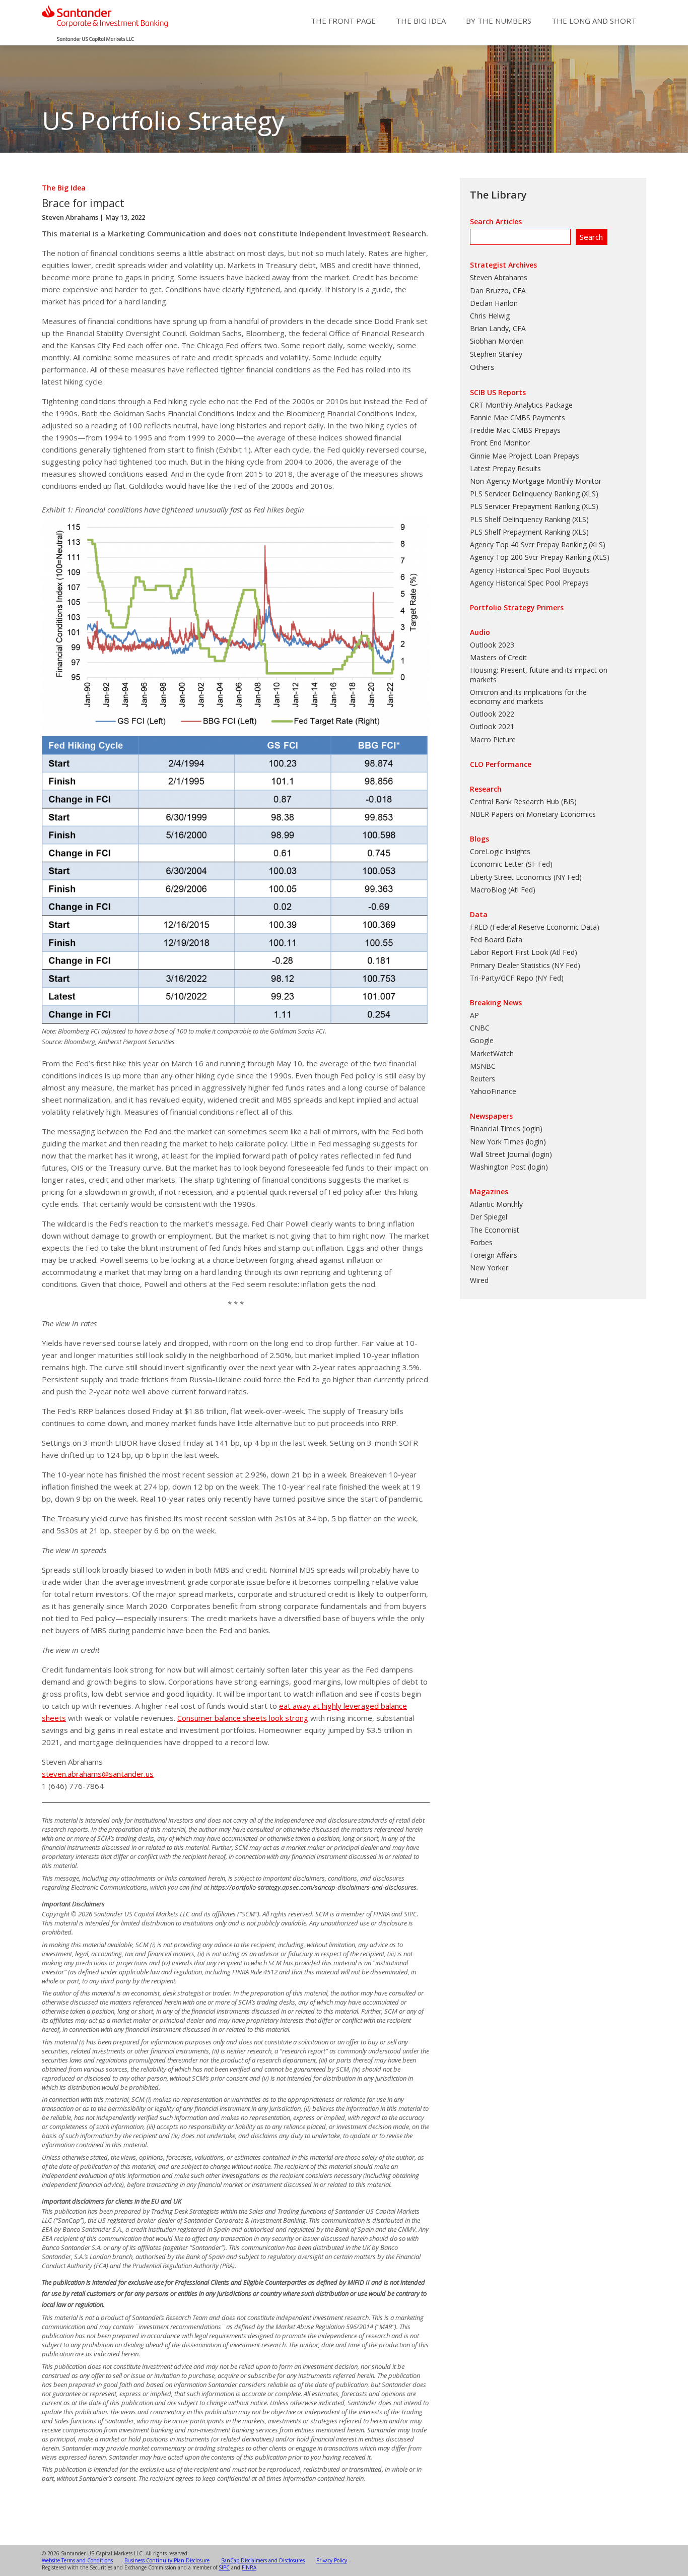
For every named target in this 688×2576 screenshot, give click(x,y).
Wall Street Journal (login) (511, 1154)
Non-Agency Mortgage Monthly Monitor (536, 481)
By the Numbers (499, 21)
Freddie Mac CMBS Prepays (515, 430)
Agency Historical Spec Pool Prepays (529, 583)
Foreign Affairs (494, 1255)
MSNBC (483, 1066)
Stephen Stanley (496, 354)
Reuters (483, 1079)
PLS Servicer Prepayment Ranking (525, 506)
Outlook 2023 (492, 645)
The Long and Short (594, 21)
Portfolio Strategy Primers (517, 607)
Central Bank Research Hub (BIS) (523, 801)
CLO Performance (501, 764)
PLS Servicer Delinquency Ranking (525, 494)
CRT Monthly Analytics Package (521, 405)
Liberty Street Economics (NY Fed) (526, 877)
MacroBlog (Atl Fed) (503, 890)
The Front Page (343, 21)
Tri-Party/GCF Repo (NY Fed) (517, 978)
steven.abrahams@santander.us (98, 1774)
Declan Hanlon (494, 303)
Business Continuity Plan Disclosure (167, 2560)
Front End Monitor (500, 443)
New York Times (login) (508, 1142)
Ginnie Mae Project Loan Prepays (525, 456)
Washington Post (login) (509, 1167)
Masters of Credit (498, 657)
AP (474, 1015)
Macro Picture (493, 739)
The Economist (495, 1230)
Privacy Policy (332, 2560)
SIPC (224, 2567)
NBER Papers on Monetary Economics (533, 814)
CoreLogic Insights (500, 851)
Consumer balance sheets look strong (243, 1718)
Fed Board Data (496, 940)
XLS (590, 494)
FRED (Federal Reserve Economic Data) (535, 927)
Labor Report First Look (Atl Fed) (524, 952)
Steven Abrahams (70, 217)
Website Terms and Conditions (77, 2560)
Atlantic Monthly (496, 1204)
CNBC (480, 1028)
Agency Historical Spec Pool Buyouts (530, 570)
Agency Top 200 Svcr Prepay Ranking (530, 557)
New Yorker (489, 1268)
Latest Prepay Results (505, 468)
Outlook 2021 (492, 726)
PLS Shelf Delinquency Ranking (520, 519)
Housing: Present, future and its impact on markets (539, 674)
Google (482, 1040)
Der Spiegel (489, 1217)
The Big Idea (421, 21)
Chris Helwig (490, 316)
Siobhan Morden (497, 341)
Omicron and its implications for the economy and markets (528, 697)
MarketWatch (492, 1053)
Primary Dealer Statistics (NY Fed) (525, 965)
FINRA (249, 2567)
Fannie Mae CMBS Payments (518, 417)
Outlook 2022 (492, 714)
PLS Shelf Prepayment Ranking (520, 532)
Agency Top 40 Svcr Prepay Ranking (528, 544)
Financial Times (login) (506, 1129)
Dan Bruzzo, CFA (498, 291)
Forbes (481, 1242)
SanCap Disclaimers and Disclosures (263, 2560)
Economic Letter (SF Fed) (511, 864)
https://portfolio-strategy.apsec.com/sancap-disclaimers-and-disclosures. (314, 1887)
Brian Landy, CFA (498, 328)
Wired (479, 1280)
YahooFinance (493, 1091)
